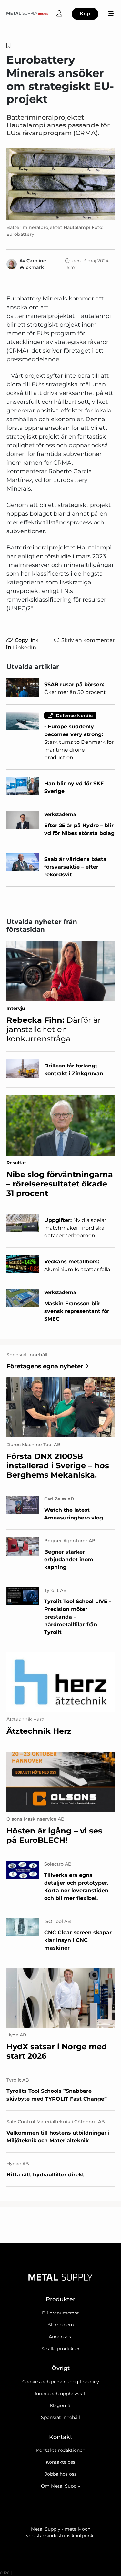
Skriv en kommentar (88, 640)
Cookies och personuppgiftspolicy (61, 2382)
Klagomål (61, 2405)
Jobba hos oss (61, 2474)
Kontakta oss (60, 2462)
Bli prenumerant (60, 2313)
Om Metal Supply (61, 2486)
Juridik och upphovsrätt (61, 2394)
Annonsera (61, 2337)
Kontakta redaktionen (61, 2450)
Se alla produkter (60, 2349)
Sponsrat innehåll (60, 2417)
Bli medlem (61, 2325)
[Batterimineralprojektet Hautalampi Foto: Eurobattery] (60, 184)
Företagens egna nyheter (45, 1366)
